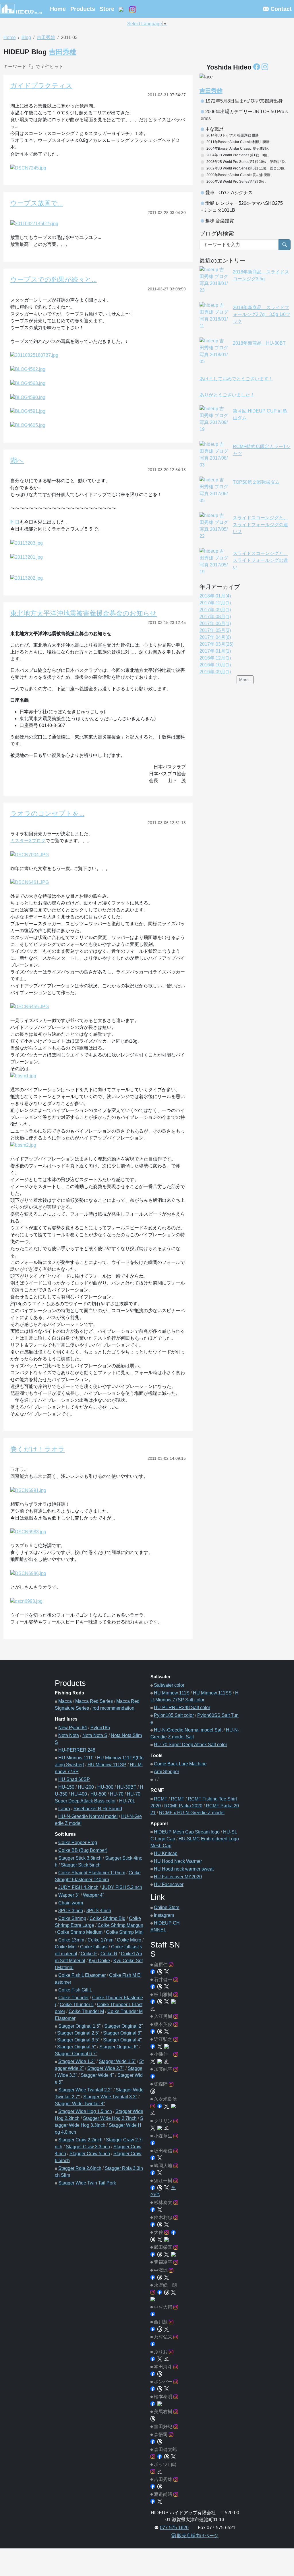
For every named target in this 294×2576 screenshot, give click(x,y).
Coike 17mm (100, 1940)
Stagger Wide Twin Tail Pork (87, 2183)
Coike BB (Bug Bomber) (83, 1850)
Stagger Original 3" (122, 2033)
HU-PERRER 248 (77, 1750)
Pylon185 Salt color (174, 1715)
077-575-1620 (174, 2528)
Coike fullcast (94, 1947)
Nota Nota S (95, 1735)
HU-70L (127, 1801)
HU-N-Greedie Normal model (88, 1816)
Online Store (167, 1907)
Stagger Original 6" (119, 2047)
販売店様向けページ (197, 2536)
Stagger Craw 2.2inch (80, 2140)
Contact (280, 9)
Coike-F (89, 1954)
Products (83, 9)
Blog (26, 37)
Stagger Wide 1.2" (77, 2061)
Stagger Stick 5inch (81, 1865)
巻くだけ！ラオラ (38, 1449)
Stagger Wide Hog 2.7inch (110, 2118)
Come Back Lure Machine (180, 1764)
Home (58, 9)
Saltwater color (169, 1685)
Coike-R (109, 1954)
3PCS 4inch (99, 1911)
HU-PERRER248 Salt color (182, 1708)
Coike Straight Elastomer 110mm (92, 1873)
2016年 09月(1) (215, 672)
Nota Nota (69, 1735)
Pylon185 (100, 1728)
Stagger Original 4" (122, 2040)
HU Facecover (169, 1884)
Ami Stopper (167, 1772)
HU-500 (98, 1794)
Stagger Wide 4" (97, 2075)
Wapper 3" (69, 1895)
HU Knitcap (166, 1853)
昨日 (15, 522)
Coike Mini (66, 1947)
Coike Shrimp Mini (125, 1932)
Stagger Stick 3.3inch (80, 1858)
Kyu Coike (99, 1961)
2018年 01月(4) (215, 596)
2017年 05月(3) (215, 630)
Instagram (164, 1915)
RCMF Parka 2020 (183, 1806)
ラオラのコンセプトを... (47, 813)
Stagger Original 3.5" (78, 2040)
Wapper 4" (94, 1895)
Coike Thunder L (77, 2005)
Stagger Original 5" (77, 2047)
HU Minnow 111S (172, 1693)
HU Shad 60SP (74, 1779)
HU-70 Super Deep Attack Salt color (190, 1745)
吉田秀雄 (46, 37)
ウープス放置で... (37, 203)
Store (107, 9)
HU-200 (86, 1787)
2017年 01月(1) (215, 651)
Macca (65, 1701)
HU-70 (117, 1794)
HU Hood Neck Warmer (178, 1861)
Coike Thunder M (86, 2011)
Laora (64, 1809)
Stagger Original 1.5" (80, 2026)
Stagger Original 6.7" (76, 2054)
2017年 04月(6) (215, 637)
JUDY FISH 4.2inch (78, 1887)
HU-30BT (127, 1787)
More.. (245, 680)
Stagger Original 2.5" (78, 2033)
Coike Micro (129, 1940)
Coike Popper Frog (78, 1843)
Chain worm (71, 1903)
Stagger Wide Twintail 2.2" (85, 2090)
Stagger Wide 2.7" (106, 2068)
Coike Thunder (73, 1998)
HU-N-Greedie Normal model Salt (188, 1730)
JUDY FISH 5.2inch (122, 1887)
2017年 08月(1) (215, 617)
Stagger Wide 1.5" (117, 2061)
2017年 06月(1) (215, 623)
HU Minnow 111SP (107, 1765)
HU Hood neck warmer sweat (184, 1869)
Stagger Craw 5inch (90, 2154)
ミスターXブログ (28, 841)
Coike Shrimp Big (108, 1918)
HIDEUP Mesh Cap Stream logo (187, 1832)
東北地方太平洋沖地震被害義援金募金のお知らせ (84, 613)
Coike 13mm (71, 1940)
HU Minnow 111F (76, 1758)
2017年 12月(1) (215, 603)
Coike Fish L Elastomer (82, 1975)
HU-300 (105, 1787)
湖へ (17, 460)
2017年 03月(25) (216, 644)
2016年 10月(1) (215, 665)
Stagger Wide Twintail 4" (80, 2104)
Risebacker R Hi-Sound (98, 1809)
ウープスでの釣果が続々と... (54, 279)
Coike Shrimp (72, 1918)
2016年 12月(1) (215, 658)
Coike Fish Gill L (75, 1990)
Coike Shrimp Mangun (120, 1925)
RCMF (161, 1799)
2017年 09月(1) (215, 610)
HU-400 (79, 1794)
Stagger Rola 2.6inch (80, 2168)
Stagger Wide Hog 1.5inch (85, 2111)
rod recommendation (113, 1708)
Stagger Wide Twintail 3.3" (110, 2097)
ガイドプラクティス (41, 86)
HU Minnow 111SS (212, 1693)
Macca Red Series (94, 1701)
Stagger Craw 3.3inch (88, 2147)
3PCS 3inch (71, 1911)
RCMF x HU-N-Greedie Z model (192, 1813)
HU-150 (66, 1787)
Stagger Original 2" (124, 2026)
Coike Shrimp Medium (80, 1932)
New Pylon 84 (73, 1728)
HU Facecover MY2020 (178, 1877)
